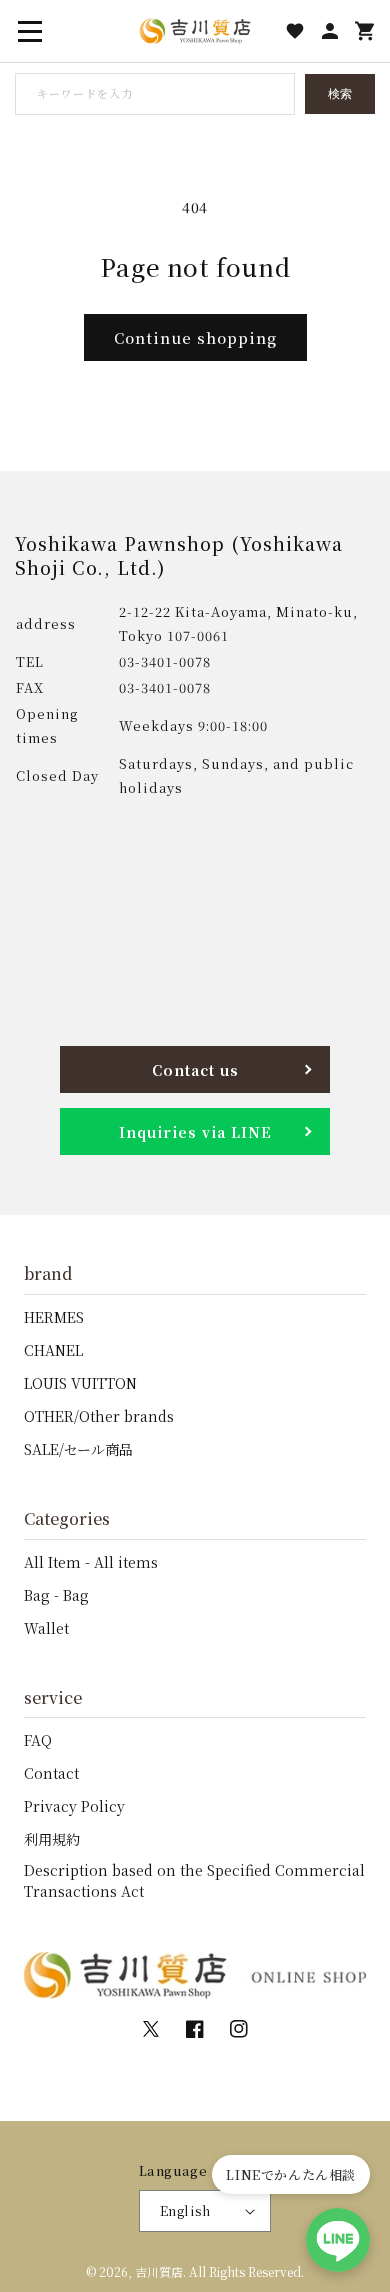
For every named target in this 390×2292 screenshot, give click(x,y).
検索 (340, 94)
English (185, 2210)
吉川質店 (159, 2271)
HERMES (54, 1317)
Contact (51, 1773)
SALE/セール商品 (78, 1449)
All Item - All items (91, 1562)
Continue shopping (195, 337)
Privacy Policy (74, 1806)
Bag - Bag (56, 1595)
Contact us (195, 1070)
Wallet (46, 1628)
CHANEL (53, 1350)
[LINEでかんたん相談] (338, 2240)
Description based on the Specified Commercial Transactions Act (194, 1880)
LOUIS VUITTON (80, 1383)
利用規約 (52, 1839)
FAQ (38, 1740)
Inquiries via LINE (195, 1132)
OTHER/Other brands (99, 1416)
